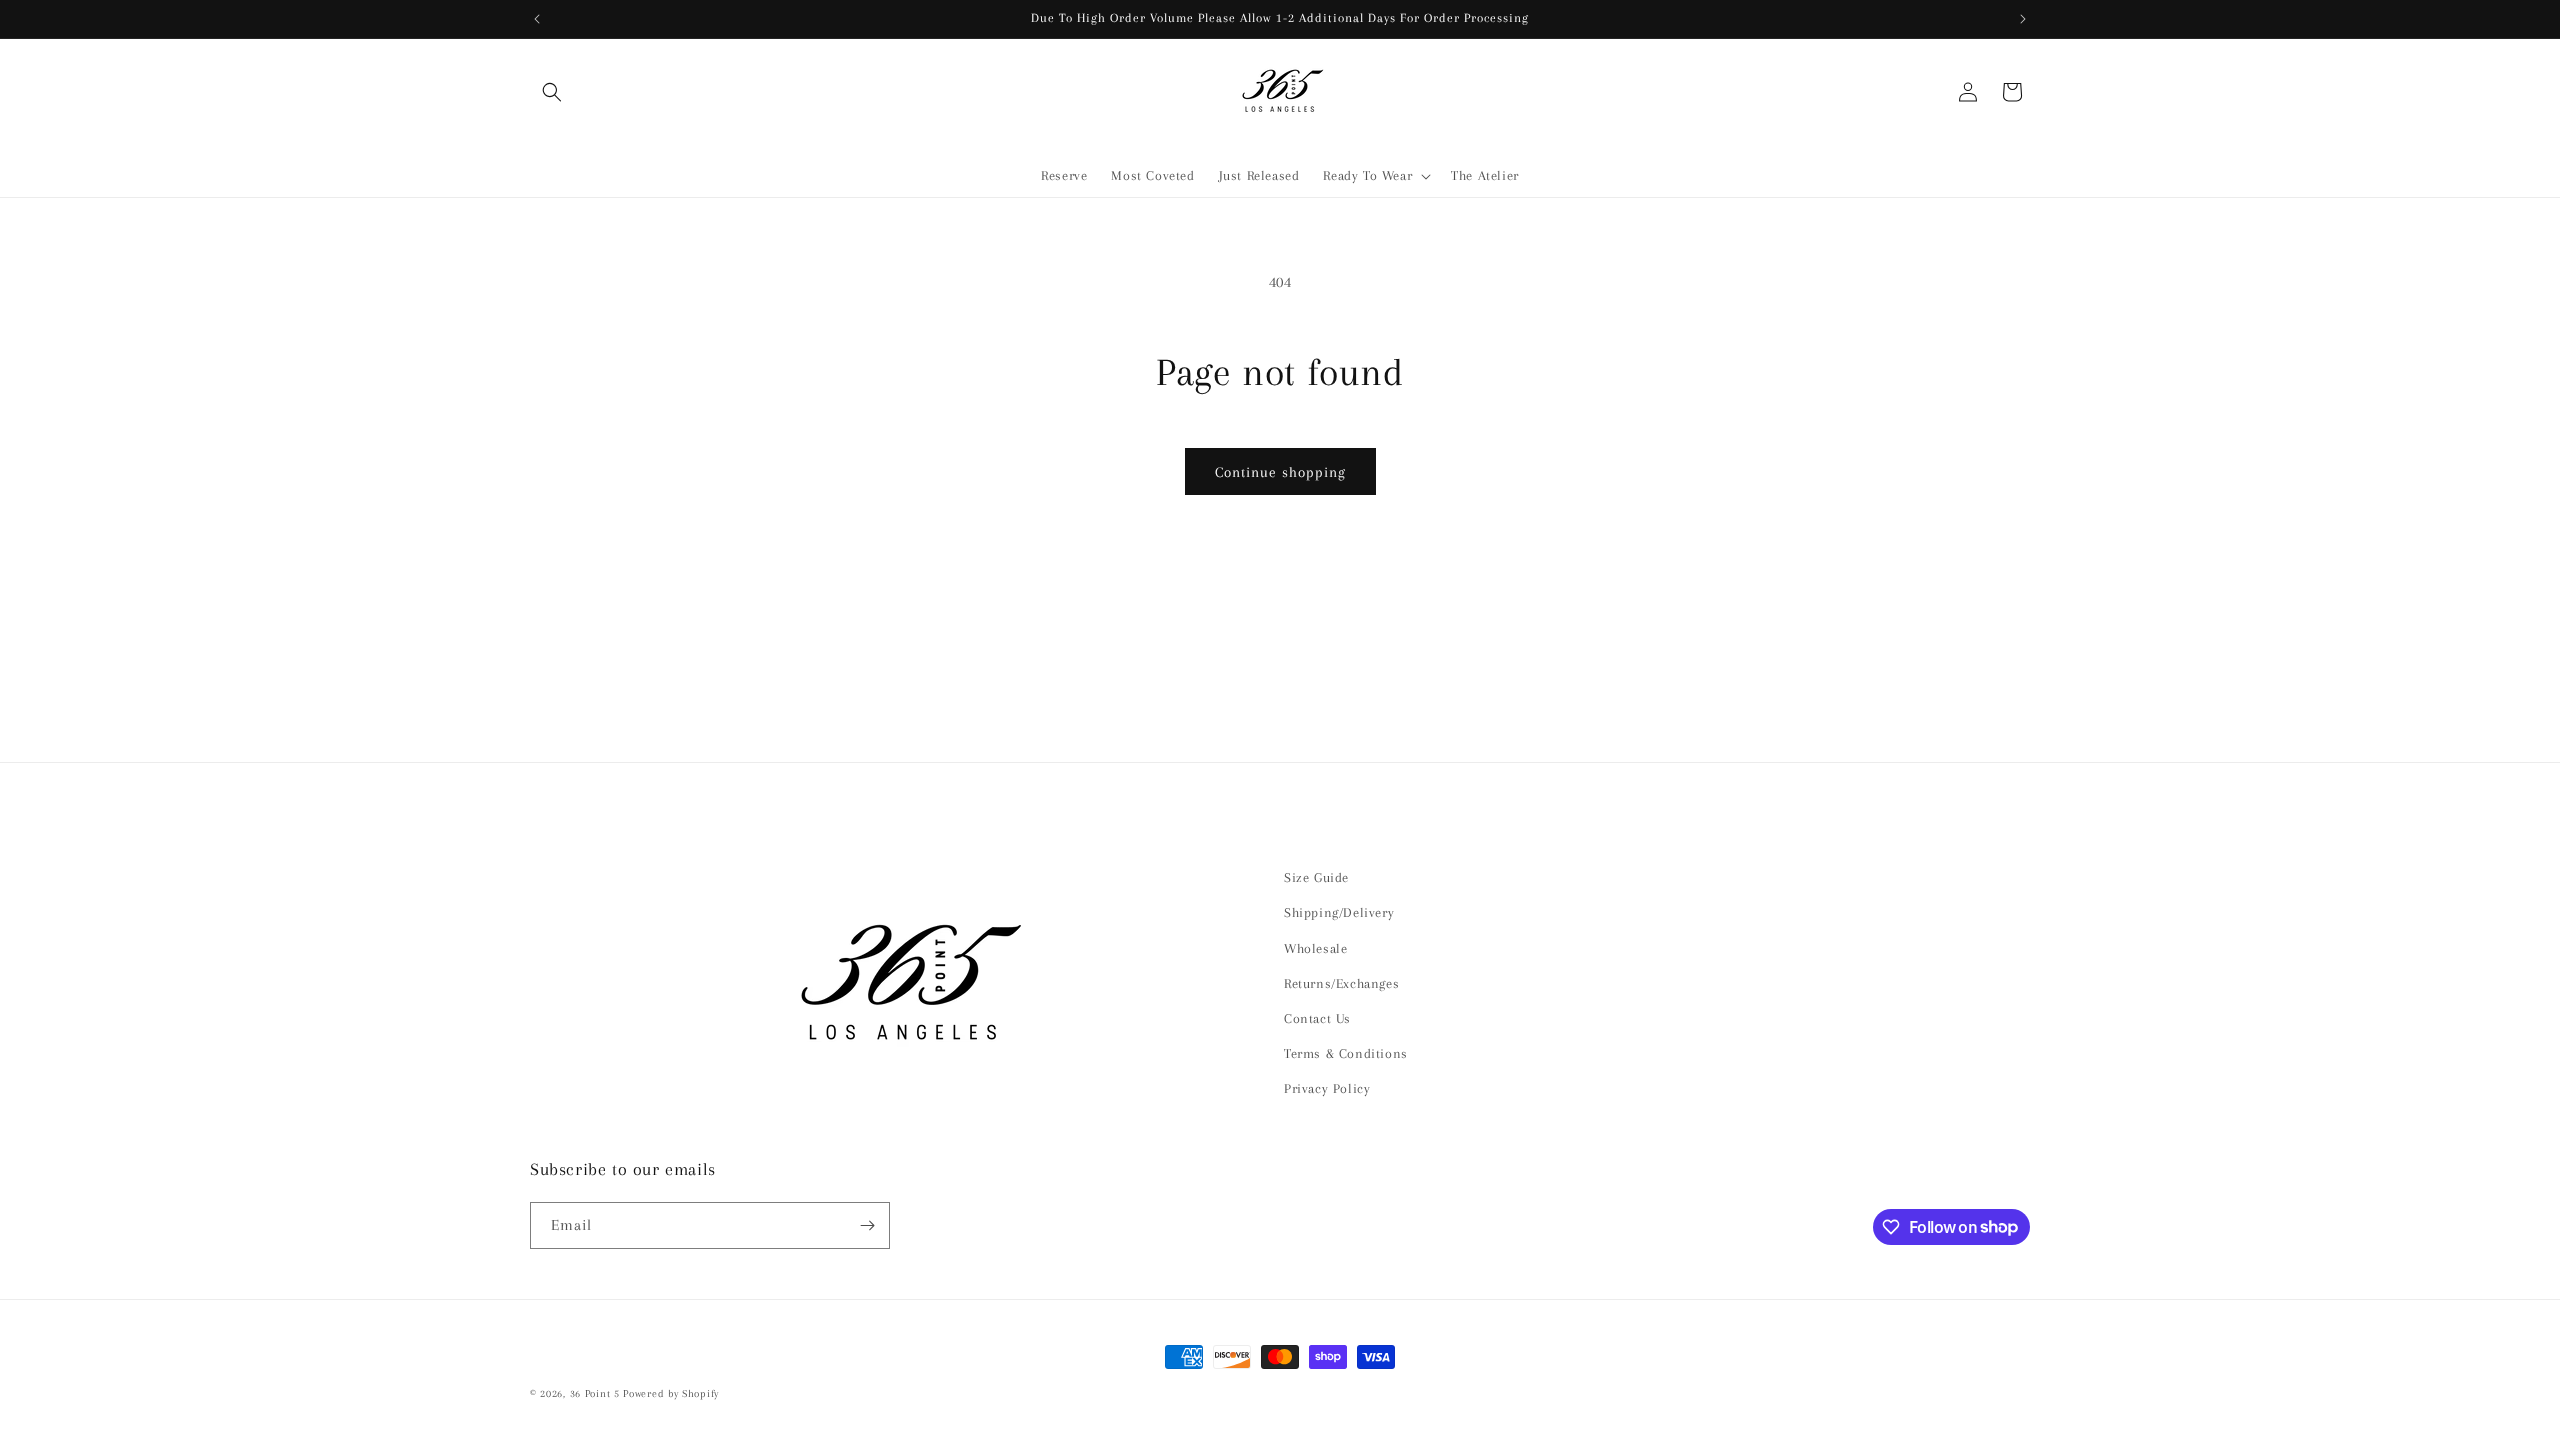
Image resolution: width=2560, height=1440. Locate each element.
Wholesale (1315, 948)
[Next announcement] (2023, 19)
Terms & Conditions (1346, 1053)
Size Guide (1316, 877)
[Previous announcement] (537, 19)
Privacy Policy (1327, 1088)
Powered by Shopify (671, 1393)
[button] (552, 92)
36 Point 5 (595, 1393)
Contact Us (1317, 1018)
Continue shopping (1280, 472)
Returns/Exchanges (1341, 983)
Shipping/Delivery (1339, 912)
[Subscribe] (867, 1225)
